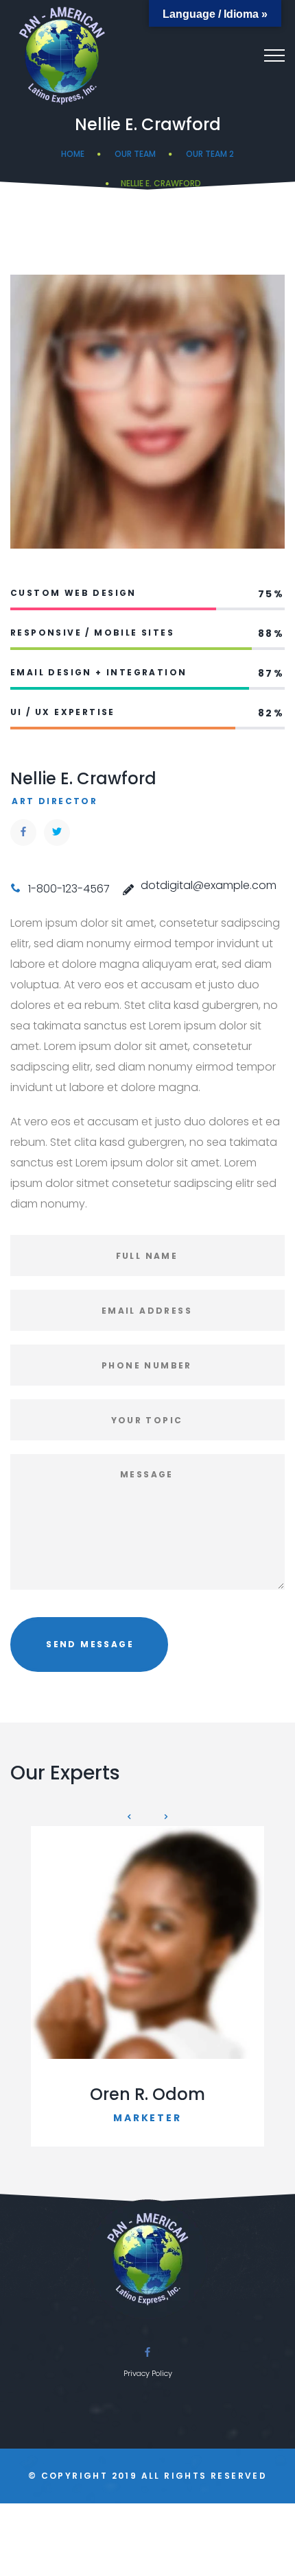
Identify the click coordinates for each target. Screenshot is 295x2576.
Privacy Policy (148, 2373)
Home (73, 154)
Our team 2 (210, 154)
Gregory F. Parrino (147, 2094)
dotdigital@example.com (209, 885)
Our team (135, 154)
